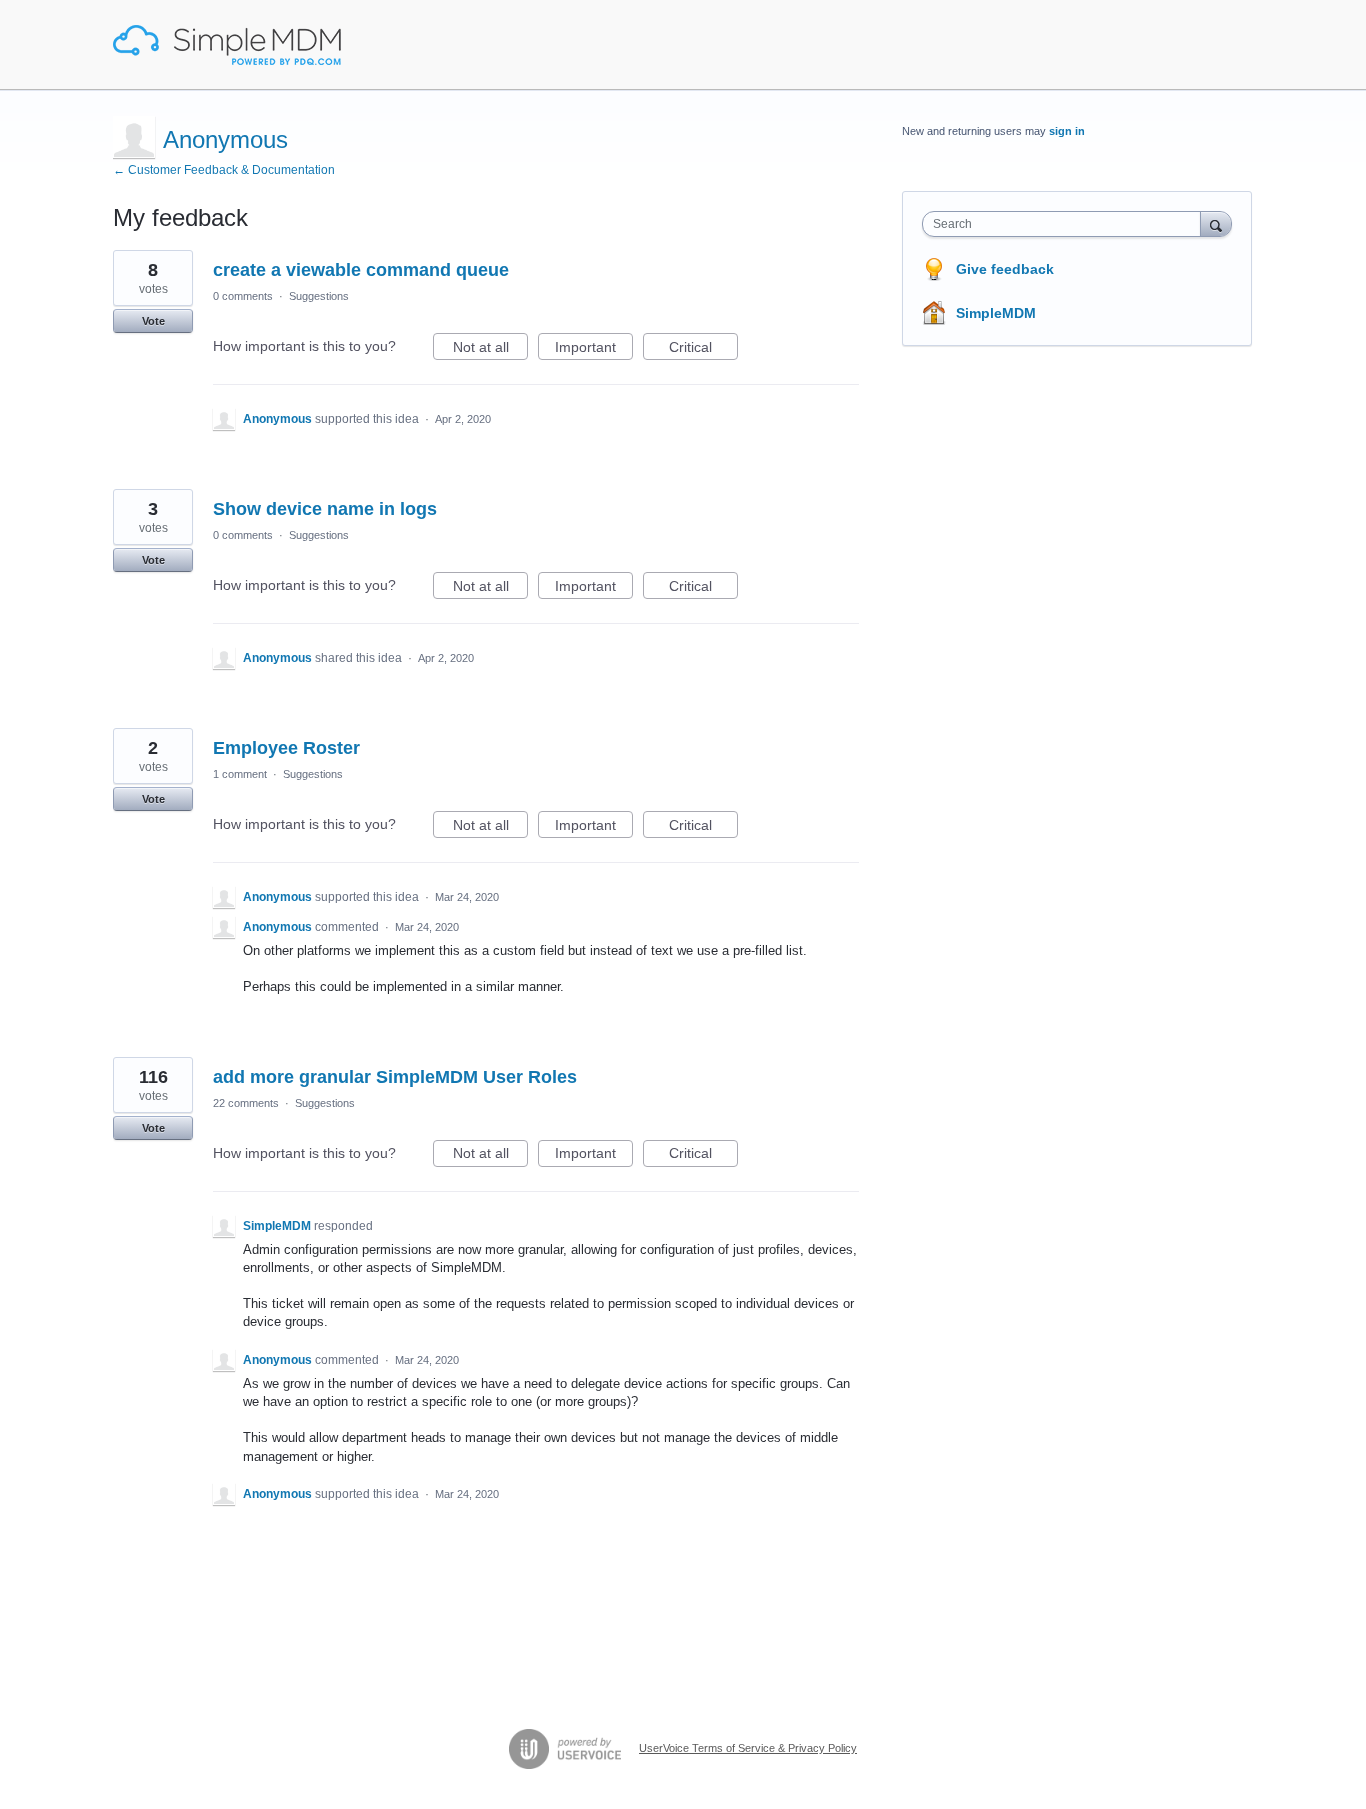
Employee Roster (286, 748)
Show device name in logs (325, 509)
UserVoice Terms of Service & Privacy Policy (748, 1748)
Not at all (490, 349)
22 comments (246, 1103)
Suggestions (319, 296)
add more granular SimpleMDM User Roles (395, 1077)
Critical (703, 349)
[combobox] (1066, 224)
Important (594, 349)
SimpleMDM (996, 313)
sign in (1067, 131)
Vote (153, 321)
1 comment (240, 774)
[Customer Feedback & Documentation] (227, 45)
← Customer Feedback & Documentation (224, 170)
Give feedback (1005, 269)
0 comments (243, 296)
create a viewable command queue (361, 270)
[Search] (1216, 223)
